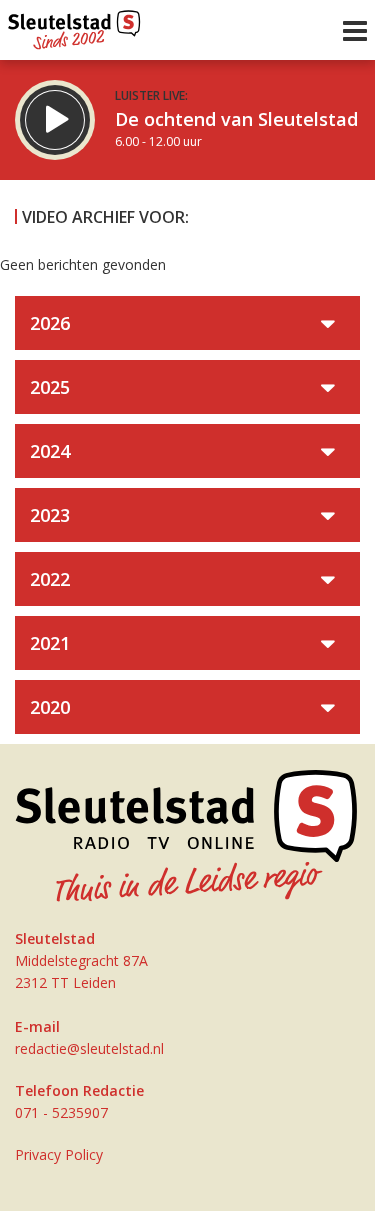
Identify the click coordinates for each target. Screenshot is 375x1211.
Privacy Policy (59, 1154)
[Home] (74, 25)
